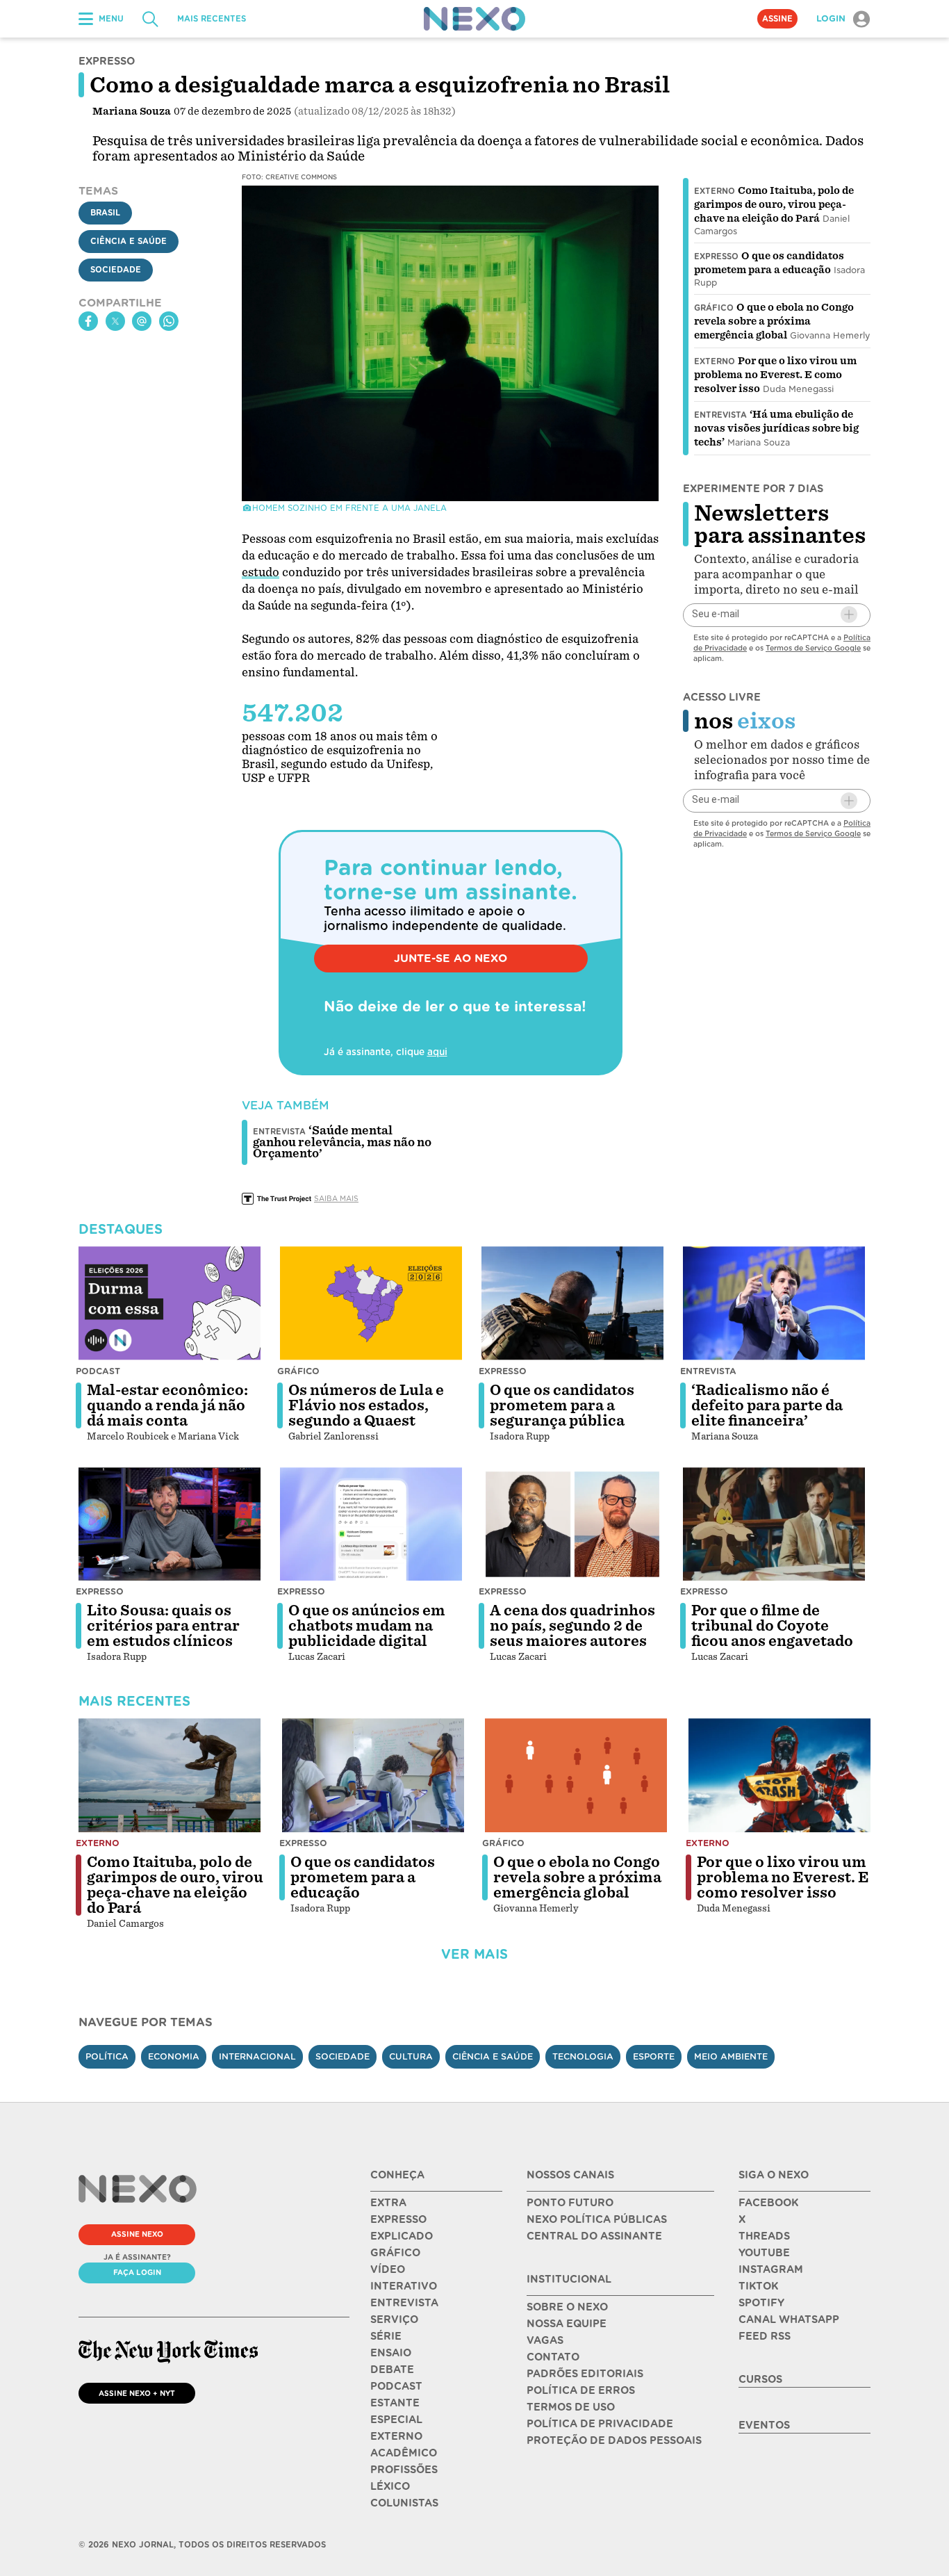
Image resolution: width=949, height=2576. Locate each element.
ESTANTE (395, 2403)
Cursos (760, 2379)
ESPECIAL (396, 2420)
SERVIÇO (394, 2320)
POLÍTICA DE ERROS (581, 2390)
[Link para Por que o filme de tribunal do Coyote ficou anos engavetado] (774, 1524)
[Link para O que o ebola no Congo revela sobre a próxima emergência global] (576, 1775)
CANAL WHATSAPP (789, 2320)
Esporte (654, 2056)
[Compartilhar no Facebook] (88, 321)
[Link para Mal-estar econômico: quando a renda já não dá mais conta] (170, 1303)
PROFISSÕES (404, 2470)
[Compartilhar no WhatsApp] (169, 321)
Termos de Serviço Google (813, 647)
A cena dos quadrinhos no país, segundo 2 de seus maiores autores (572, 1626)
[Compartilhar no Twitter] (115, 321)
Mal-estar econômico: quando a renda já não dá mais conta (167, 1405)
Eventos (764, 2425)
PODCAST (396, 2386)
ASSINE (777, 19)
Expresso (716, 256)
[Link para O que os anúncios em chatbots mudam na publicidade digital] (371, 1524)
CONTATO (553, 2357)
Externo (715, 191)
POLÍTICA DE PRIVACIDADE (600, 2424)
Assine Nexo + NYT (137, 2393)
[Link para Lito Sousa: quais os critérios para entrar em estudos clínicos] (170, 1524)
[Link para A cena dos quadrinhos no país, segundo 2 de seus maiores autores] (572, 1524)
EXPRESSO (398, 2219)
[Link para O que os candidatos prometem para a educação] (373, 1775)
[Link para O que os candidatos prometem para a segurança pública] (572, 1303)
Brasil (105, 213)
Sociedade (116, 270)
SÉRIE (386, 2336)
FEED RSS (765, 2336)
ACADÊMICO (404, 2453)
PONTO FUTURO (570, 2203)
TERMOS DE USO (571, 2407)
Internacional (257, 2056)
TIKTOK (758, 2286)
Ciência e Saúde (129, 242)
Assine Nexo (137, 2234)
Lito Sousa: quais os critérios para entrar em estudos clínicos (163, 1626)
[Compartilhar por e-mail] (142, 321)
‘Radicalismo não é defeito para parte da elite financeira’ (767, 1405)
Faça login (137, 2272)
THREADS (764, 2236)
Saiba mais (336, 1198)
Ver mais (474, 1954)
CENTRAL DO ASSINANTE (594, 2236)
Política (107, 2056)
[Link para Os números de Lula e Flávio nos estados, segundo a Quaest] (371, 1303)
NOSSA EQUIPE (567, 2324)
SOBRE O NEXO (567, 2307)
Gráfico (714, 308)
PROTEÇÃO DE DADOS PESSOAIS (614, 2440)
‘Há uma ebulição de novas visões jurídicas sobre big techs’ (776, 428)
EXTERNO (396, 2436)
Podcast (98, 1371)
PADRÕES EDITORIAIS (585, 2374)
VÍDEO (388, 2269)
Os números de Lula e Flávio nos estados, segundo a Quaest (366, 1405)
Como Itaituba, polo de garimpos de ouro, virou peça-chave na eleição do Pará (774, 204)
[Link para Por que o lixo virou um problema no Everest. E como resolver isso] (779, 1775)
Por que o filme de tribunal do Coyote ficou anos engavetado (772, 1626)
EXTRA (388, 2203)
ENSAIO (391, 2353)
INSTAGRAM (771, 2269)
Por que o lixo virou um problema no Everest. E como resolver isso (775, 375)
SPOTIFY (761, 2303)
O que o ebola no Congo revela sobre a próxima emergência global (774, 321)
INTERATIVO (404, 2286)
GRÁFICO (395, 2253)
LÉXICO (390, 2486)
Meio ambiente (731, 2056)
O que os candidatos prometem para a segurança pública (562, 1405)
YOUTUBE (764, 2253)
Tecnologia (583, 2056)
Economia (174, 2056)
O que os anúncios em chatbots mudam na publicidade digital (367, 1626)
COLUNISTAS (404, 2503)
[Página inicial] (474, 19)
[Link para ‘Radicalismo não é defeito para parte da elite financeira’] (774, 1303)
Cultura (411, 2056)
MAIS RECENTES (212, 19)
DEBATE (392, 2370)
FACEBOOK (768, 2203)
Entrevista (720, 415)
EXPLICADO (402, 2236)
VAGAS (545, 2340)
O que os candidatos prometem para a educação (363, 1877)
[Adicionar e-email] (849, 614)
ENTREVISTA (404, 2303)
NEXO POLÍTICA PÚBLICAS (597, 2219)
